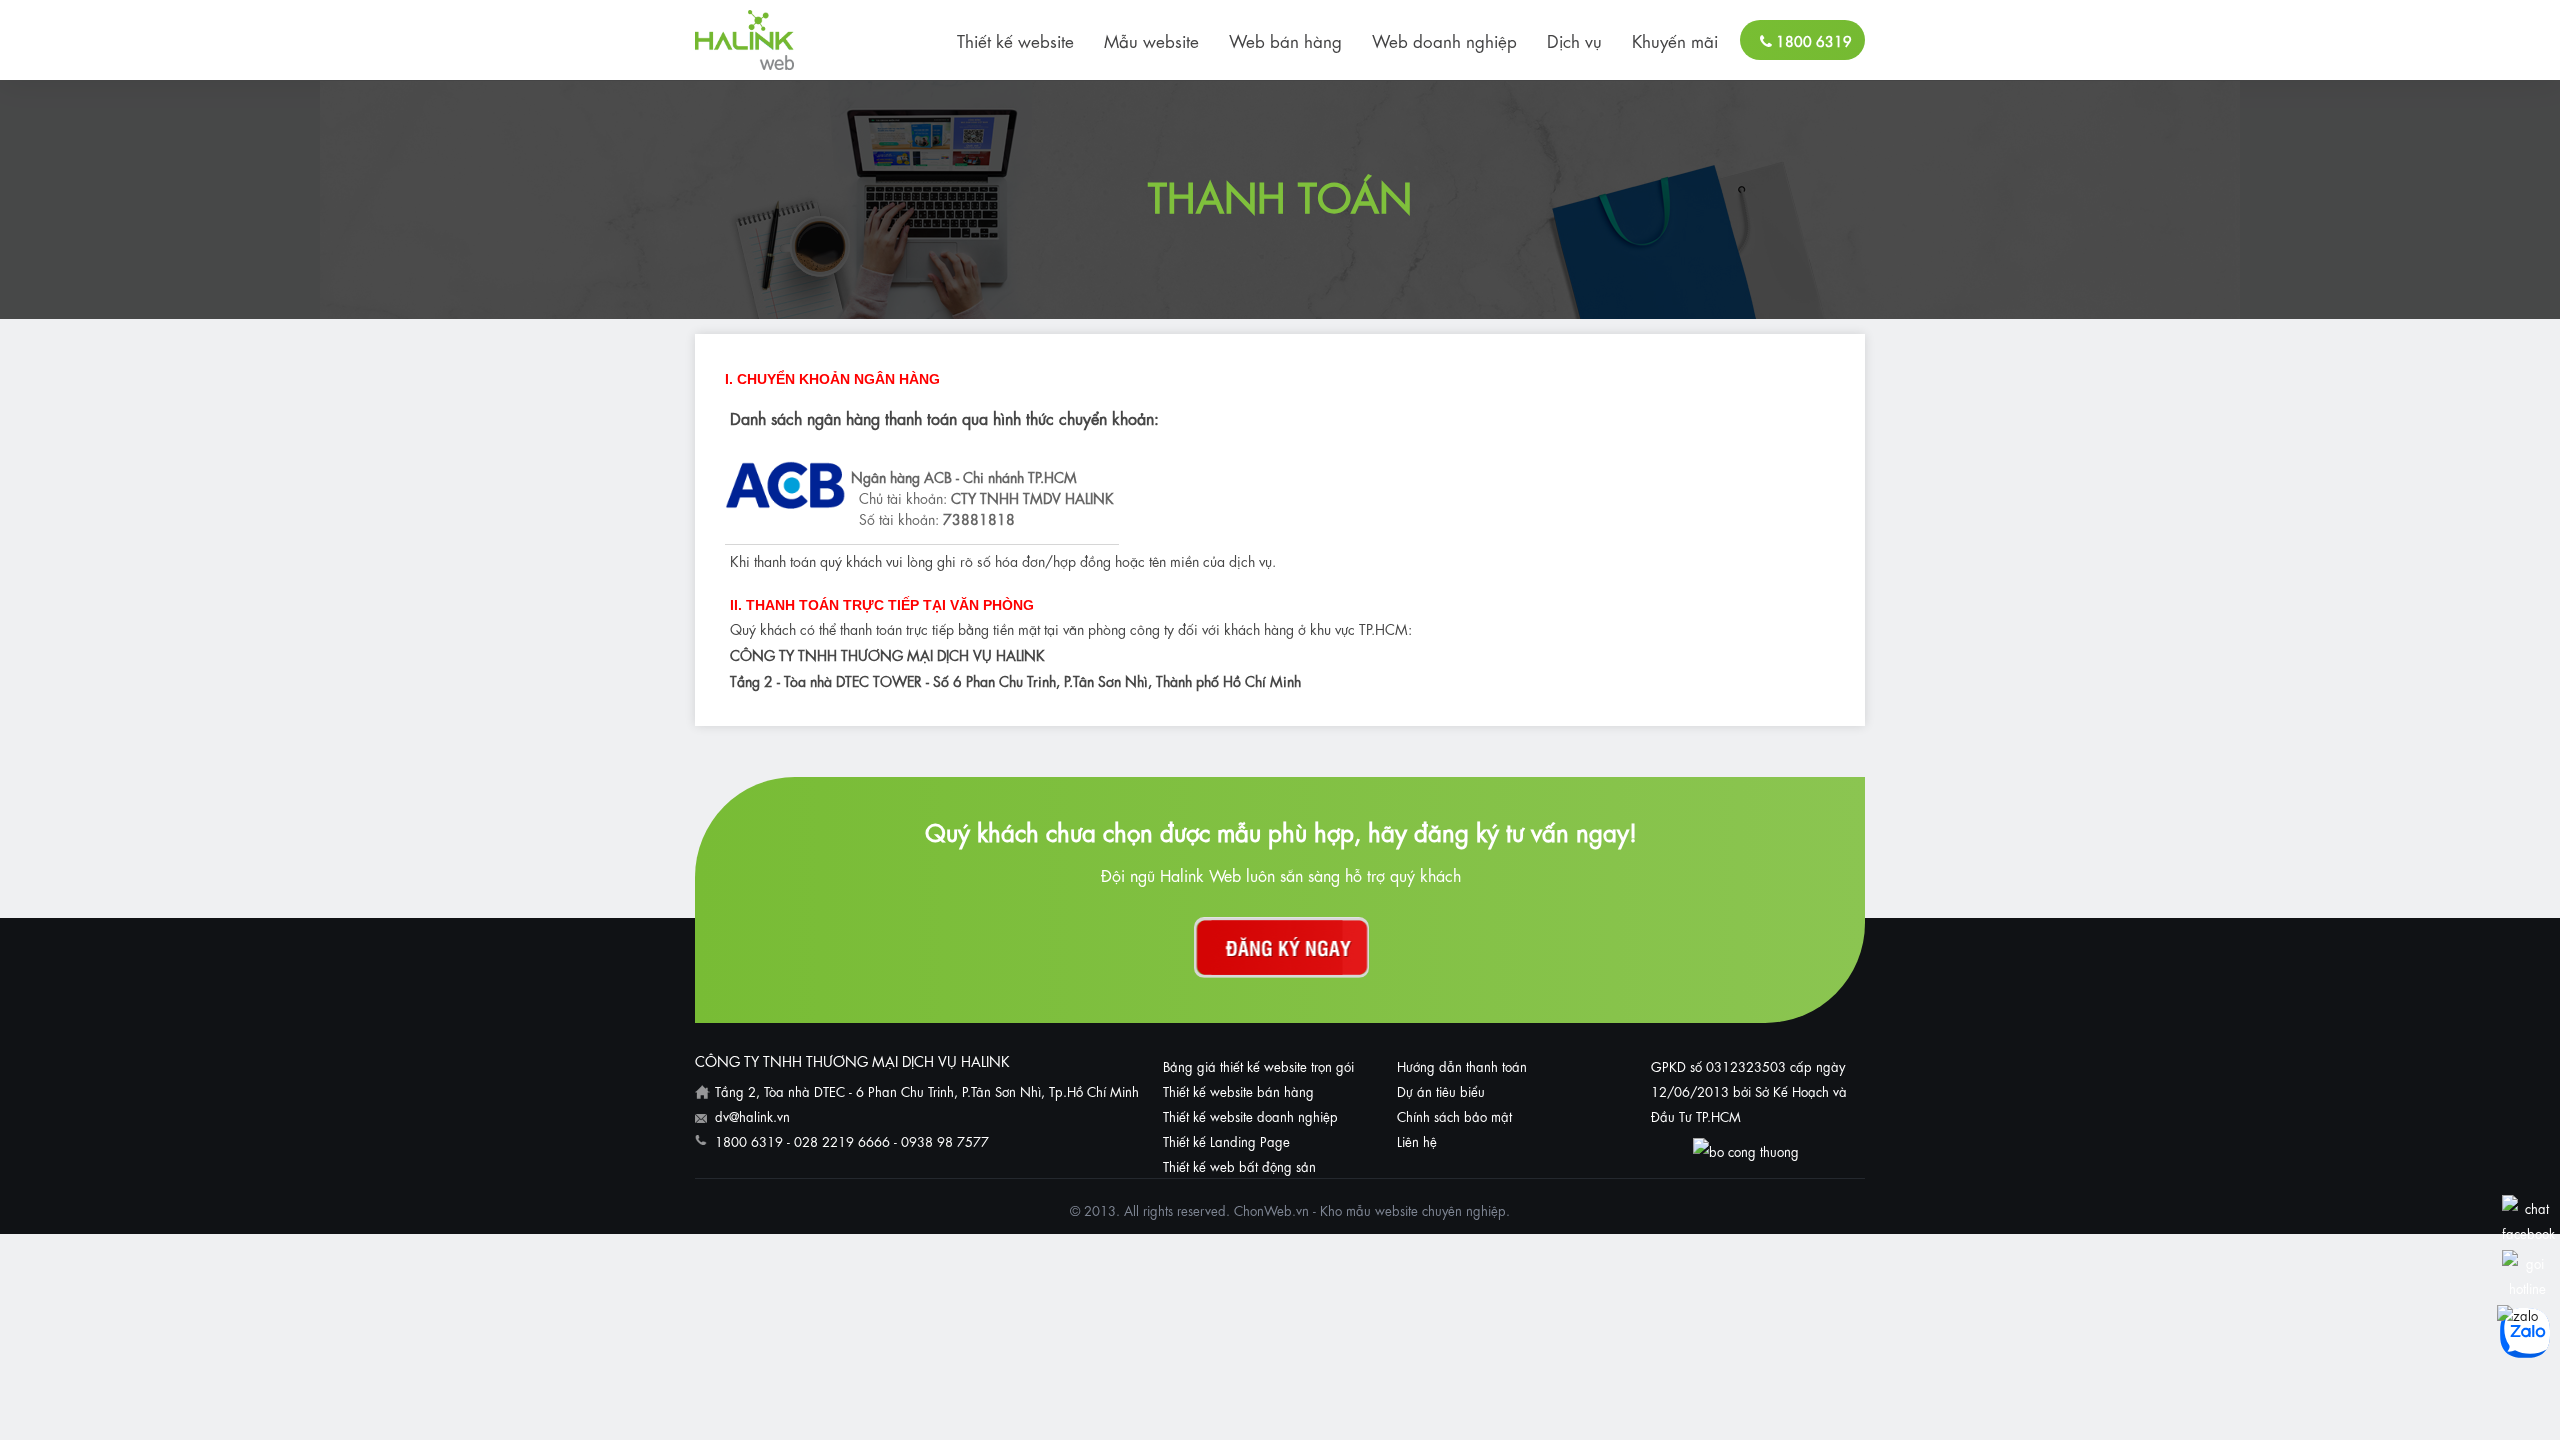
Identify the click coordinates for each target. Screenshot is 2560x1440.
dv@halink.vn (752, 1115)
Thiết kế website (1015, 39)
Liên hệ (1417, 1140)
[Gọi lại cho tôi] (2527, 1287)
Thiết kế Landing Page (1226, 1140)
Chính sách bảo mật (1454, 1115)
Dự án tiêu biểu (1441, 1090)
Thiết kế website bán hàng (1238, 1090)
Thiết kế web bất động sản (1239, 1165)
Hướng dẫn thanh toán (1462, 1065)
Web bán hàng (1285, 39)
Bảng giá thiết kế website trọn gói (1258, 1065)
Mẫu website (1151, 39)
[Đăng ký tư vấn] (1281, 947)
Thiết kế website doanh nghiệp (1250, 1115)
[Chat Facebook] (2528, 1232)
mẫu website (1382, 1209)
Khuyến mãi (1675, 39)
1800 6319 (1812, 40)
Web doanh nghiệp (1444, 39)
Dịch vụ (1574, 39)
